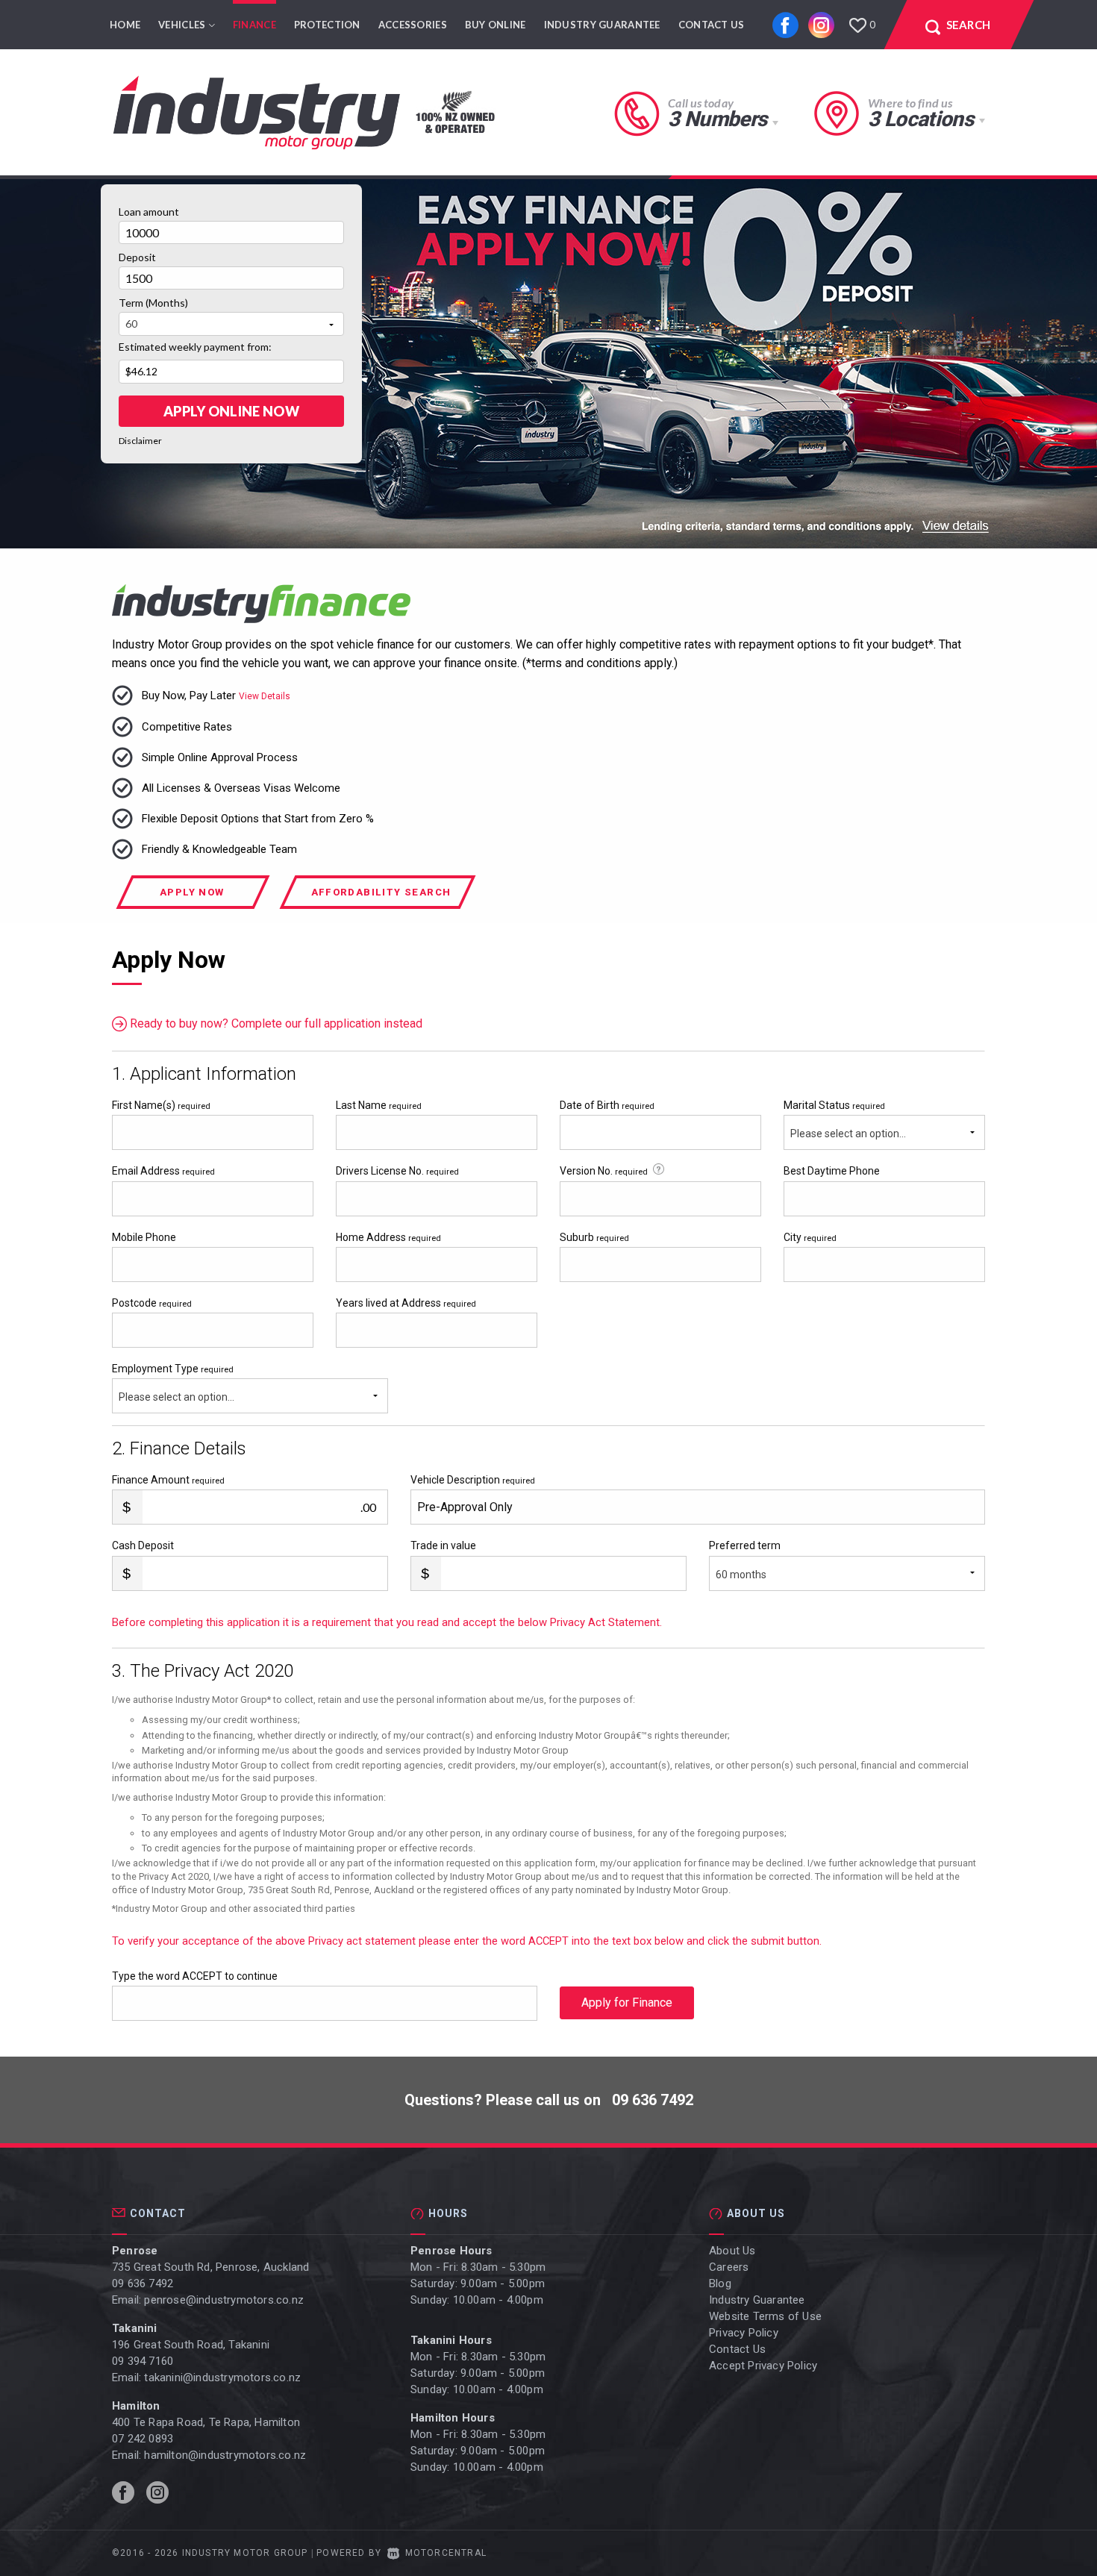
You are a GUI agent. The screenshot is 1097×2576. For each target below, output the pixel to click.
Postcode (152, 1303)
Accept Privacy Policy (763, 2366)
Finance (254, 25)
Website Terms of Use (765, 2316)
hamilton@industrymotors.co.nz (225, 2455)
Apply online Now (231, 411)
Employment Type (173, 1383)
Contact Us (712, 25)
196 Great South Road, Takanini (191, 2345)
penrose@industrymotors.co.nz (224, 2300)
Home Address (388, 1237)
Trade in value (443, 1545)
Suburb (594, 1237)
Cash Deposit (143, 1545)
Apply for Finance (627, 2003)
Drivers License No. (397, 1171)
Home (125, 25)
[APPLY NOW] (194, 905)
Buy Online (496, 25)
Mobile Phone (144, 1237)
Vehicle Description (473, 1480)
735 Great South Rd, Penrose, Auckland (210, 2267)
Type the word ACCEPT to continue (195, 1976)
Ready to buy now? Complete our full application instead (275, 1023)
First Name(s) (161, 1105)
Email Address (163, 1171)
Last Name (379, 1105)
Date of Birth (607, 1105)
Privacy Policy (744, 2333)
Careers (729, 2267)
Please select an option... (848, 1134)
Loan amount (149, 212)
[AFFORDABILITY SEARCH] (381, 905)
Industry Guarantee (602, 25)
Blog (720, 2283)
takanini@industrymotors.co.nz (222, 2378)
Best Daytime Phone (832, 1171)
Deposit (137, 257)
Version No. (604, 1171)
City (810, 1237)
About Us (732, 2251)
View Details (265, 696)
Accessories (413, 25)
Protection (327, 25)
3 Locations (921, 119)
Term (153, 303)
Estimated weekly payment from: (195, 347)
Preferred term (745, 1545)
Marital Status (834, 1105)
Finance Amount (168, 1480)
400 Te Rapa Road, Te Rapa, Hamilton (206, 2422)
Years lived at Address (406, 1303)
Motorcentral (446, 2553)
